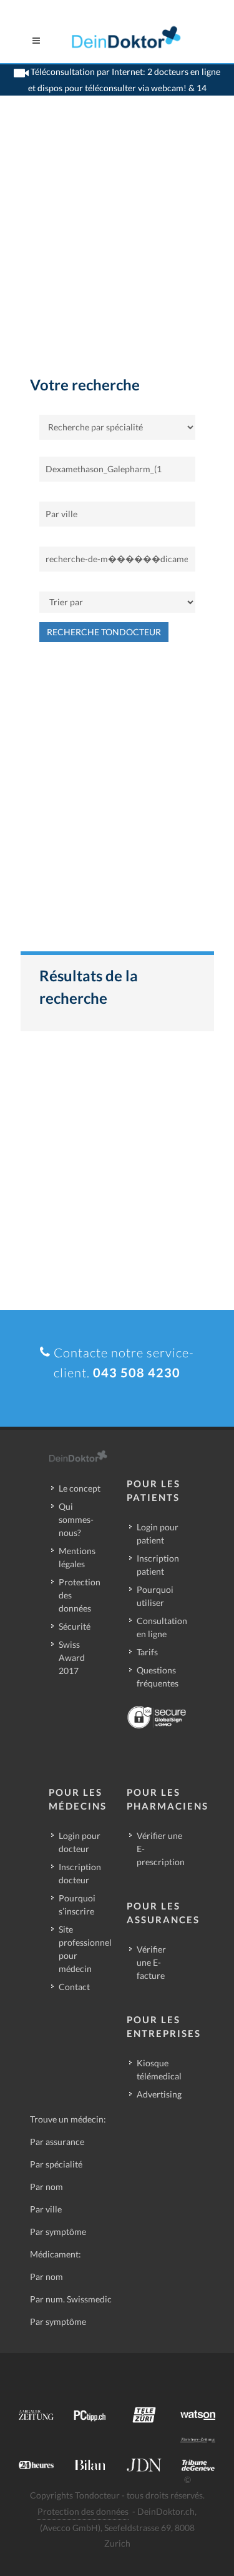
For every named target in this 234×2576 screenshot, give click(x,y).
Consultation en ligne (162, 1627)
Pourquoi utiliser (155, 1596)
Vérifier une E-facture (151, 1962)
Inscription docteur (80, 1873)
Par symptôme (58, 2232)
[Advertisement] (117, 250)
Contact (74, 1987)
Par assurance (57, 2142)
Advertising (159, 2094)
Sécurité (75, 1626)
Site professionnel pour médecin (85, 1949)
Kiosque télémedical (159, 2069)
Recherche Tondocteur (104, 632)
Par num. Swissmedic (71, 2299)
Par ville (46, 2209)
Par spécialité (56, 2164)
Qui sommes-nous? (76, 1519)
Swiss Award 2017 (72, 1657)
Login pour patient (158, 1533)
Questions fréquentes (158, 1677)
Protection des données (80, 1595)
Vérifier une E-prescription (161, 1849)
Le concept (80, 1488)
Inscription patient (158, 1565)
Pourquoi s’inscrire (77, 1905)
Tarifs (147, 1652)
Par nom (46, 2187)
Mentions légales (77, 1557)
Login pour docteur (80, 1842)
